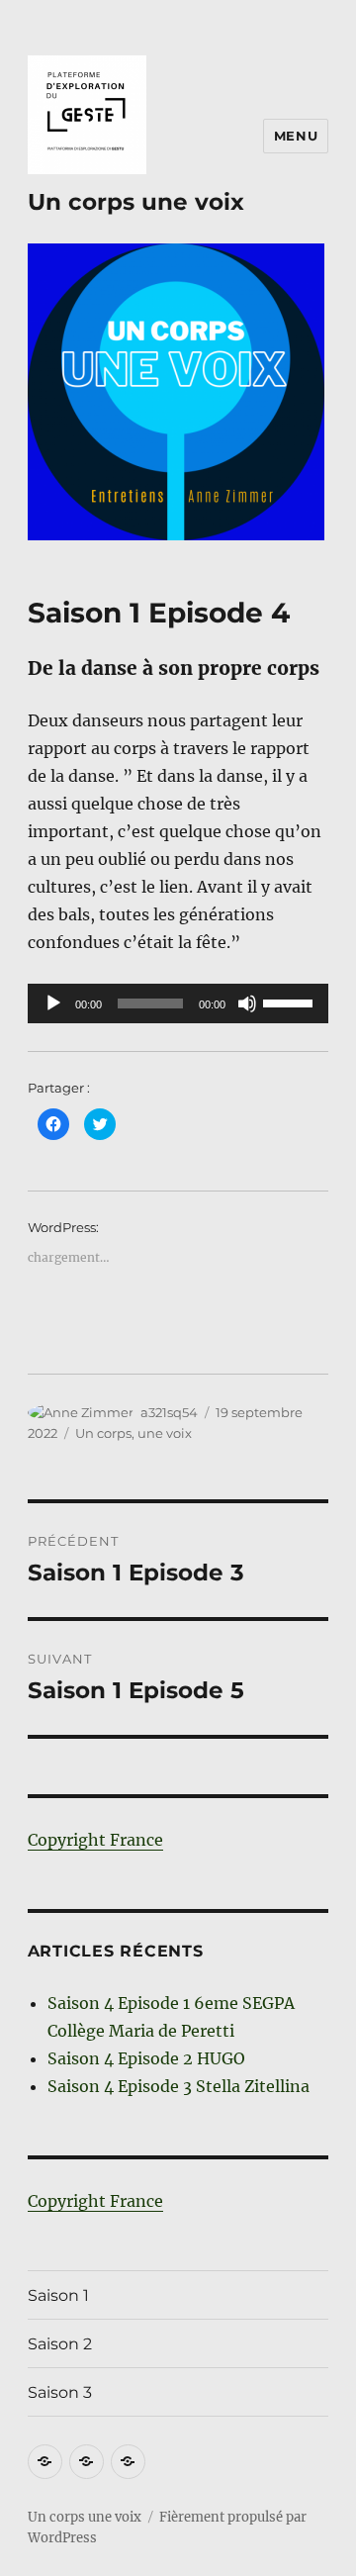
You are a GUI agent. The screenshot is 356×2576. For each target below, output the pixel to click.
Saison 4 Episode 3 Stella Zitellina (178, 2086)
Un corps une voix (136, 202)
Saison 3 (60, 2392)
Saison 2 (60, 2344)
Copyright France (95, 1840)
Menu (296, 136)
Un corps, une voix (133, 1433)
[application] (178, 1003)
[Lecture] (53, 1003)
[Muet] (247, 1003)
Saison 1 (58, 2295)
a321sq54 (169, 1412)
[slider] (291, 1002)
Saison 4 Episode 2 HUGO (146, 2058)
